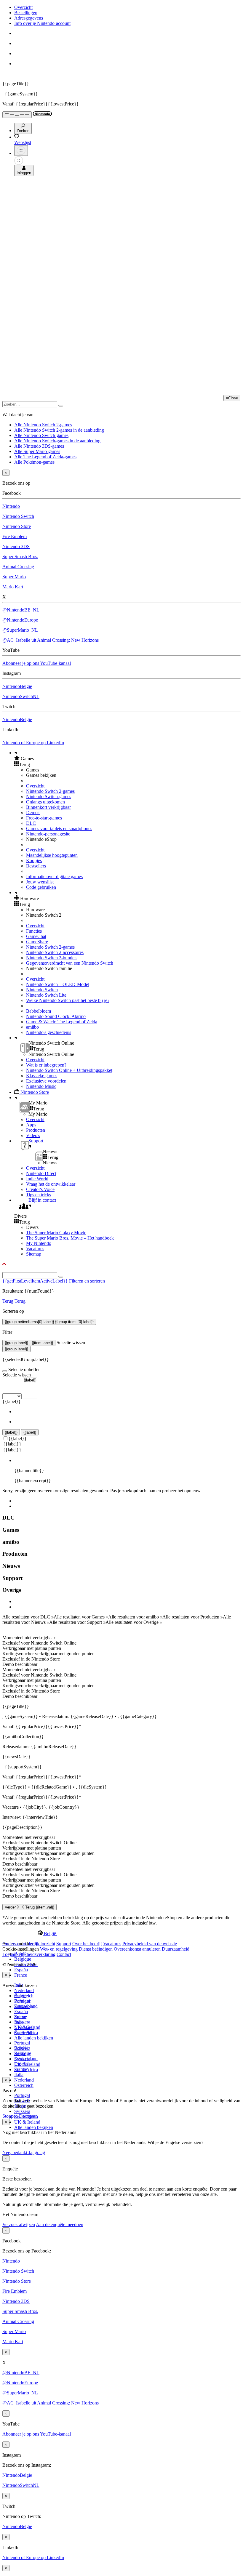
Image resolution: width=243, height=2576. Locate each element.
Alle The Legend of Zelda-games (45, 457)
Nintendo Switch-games (49, 797)
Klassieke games (42, 1076)
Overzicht (23, 7)
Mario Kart (13, 587)
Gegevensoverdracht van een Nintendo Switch (70, 963)
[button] (127, 758)
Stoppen (10, 2116)
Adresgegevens (29, 18)
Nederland (24, 1990)
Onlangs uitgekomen (45, 802)
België (20, 1995)
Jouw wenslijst (40, 882)
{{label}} (12, 1401)
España (21, 1970)
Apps (31, 1125)
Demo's (33, 812)
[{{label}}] (30, 1380)
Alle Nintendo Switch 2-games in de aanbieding (59, 430)
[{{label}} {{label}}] (20, 1396)
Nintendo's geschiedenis (49, 1032)
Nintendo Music (41, 1086)
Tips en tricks (39, 1195)
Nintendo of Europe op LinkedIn (33, 743)
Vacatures (35, 1249)
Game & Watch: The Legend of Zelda (62, 1022)
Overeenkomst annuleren (137, 1949)
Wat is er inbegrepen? (46, 1065)
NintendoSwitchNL (21, 696)
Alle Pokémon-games (34, 462)
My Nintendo (39, 1243)
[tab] (121, 1933)
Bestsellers (36, 866)
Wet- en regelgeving (59, 1949)
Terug (8, 1301)
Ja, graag (37, 2152)
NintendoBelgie (17, 686)
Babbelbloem (39, 1011)
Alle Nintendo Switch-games (41, 435)
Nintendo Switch (18, 516)
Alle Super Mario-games (37, 451)
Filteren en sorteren (87, 1281)
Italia (19, 2075)
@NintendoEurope (20, 620)
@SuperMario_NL (20, 630)
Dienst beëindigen (96, 1949)
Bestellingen (26, 13)
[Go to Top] (121, 1264)
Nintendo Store (17, 526)
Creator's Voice (40, 1189)
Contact (64, 1954)
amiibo (32, 1027)
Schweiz (22, 2048)
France (21, 1975)
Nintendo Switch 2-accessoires (55, 952)
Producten (36, 1130)
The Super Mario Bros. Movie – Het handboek (70, 1238)
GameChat (36, 936)
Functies (34, 931)
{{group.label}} (16, 1349)
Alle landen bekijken (34, 2038)
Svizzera (22, 2111)
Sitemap (34, 1254)
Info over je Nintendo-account (42, 23)
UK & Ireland (27, 2122)
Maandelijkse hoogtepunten (52, 855)
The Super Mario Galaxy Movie (56, 1233)
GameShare (37, 942)
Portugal (22, 2095)
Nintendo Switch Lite (46, 995)
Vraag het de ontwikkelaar (51, 1184)
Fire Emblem (15, 536)
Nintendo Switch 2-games (50, 791)
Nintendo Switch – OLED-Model (58, 984)
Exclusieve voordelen (46, 1081)
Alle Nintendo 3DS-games (39, 446)
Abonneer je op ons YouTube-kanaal (37, 663)
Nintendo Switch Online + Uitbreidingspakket (69, 1070)
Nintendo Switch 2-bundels (52, 958)
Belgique (23, 1959)
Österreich (24, 2085)
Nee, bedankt (15, 2152)
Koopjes (34, 860)
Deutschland (26, 2006)
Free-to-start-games (44, 818)
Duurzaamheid (176, 1949)
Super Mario (14, 577)
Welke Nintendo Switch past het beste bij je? (68, 1000)
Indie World (37, 1179)
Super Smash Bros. (20, 557)
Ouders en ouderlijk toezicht (29, 1944)
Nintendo (11, 506)
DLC (31, 823)
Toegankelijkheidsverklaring (29, 1954)
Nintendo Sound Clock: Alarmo (56, 1016)
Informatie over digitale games (54, 876)
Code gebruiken (41, 887)
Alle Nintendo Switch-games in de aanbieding (57, 441)
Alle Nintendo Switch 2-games (43, 425)
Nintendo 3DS (16, 546)
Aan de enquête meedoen (60, 2224)
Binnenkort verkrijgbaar (48, 807)
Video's (33, 1135)
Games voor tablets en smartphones (59, 828)
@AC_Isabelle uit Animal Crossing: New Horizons (51, 640)
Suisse (20, 2054)
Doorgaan (28, 2116)
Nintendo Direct (41, 1173)
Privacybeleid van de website (150, 1944)
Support (64, 1944)
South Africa (26, 2070)
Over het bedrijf (87, 1944)
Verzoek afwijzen (19, 2224)
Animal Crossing (18, 567)
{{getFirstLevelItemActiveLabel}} (35, 1281)
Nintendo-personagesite (48, 834)
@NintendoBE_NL (21, 610)
